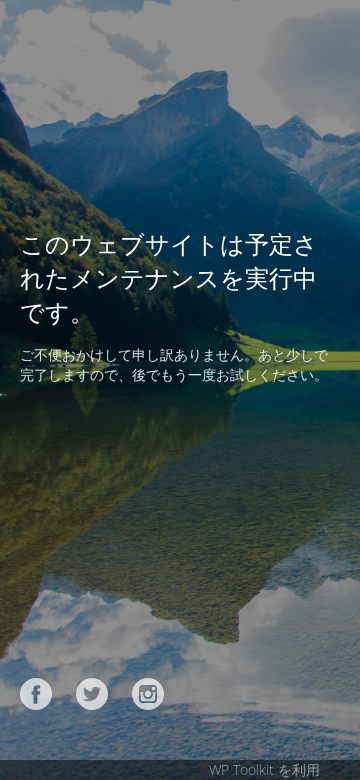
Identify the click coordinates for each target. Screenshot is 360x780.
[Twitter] (92, 694)
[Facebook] (36, 694)
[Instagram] (148, 694)
